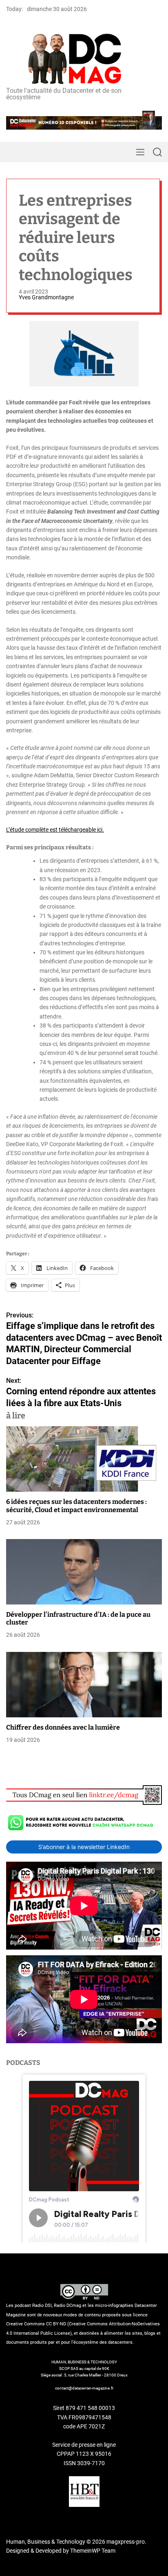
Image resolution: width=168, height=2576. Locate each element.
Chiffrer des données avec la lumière (63, 1727)
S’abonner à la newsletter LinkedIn (84, 1847)
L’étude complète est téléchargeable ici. (55, 830)
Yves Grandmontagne (46, 297)
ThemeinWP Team (93, 2551)
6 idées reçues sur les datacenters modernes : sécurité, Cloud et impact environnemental (76, 1506)
